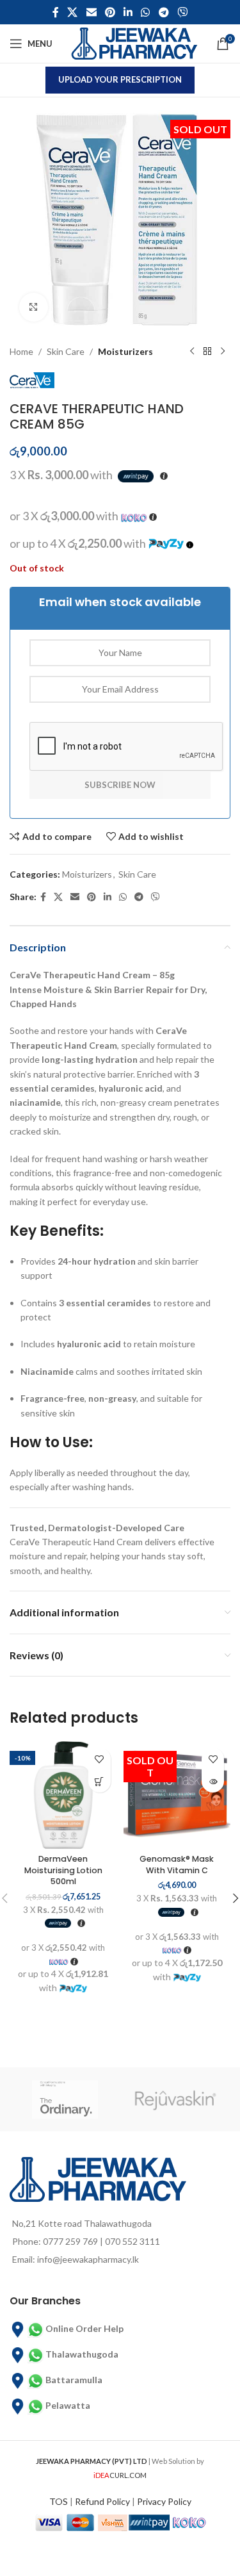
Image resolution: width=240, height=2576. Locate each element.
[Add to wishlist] (100, 1759)
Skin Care (66, 351)
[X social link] (73, 12)
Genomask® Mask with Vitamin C (177, 1865)
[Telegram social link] (164, 12)
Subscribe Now (120, 785)
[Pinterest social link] (110, 12)
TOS (59, 2501)
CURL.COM (120, 2475)
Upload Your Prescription (120, 79)
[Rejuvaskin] (176, 2099)
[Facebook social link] (55, 12)
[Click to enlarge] (34, 307)
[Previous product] (192, 352)
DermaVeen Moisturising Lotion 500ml (63, 1870)
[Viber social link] (182, 12)
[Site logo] (134, 43)
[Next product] (223, 352)
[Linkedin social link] (128, 12)
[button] (100, 1781)
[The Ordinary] (65, 2099)
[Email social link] (91, 12)
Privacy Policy (164, 2501)
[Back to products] (207, 352)
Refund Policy (102, 2501)
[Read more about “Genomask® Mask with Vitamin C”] (213, 1781)
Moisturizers (125, 351)
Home (21, 351)
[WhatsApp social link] (146, 12)
